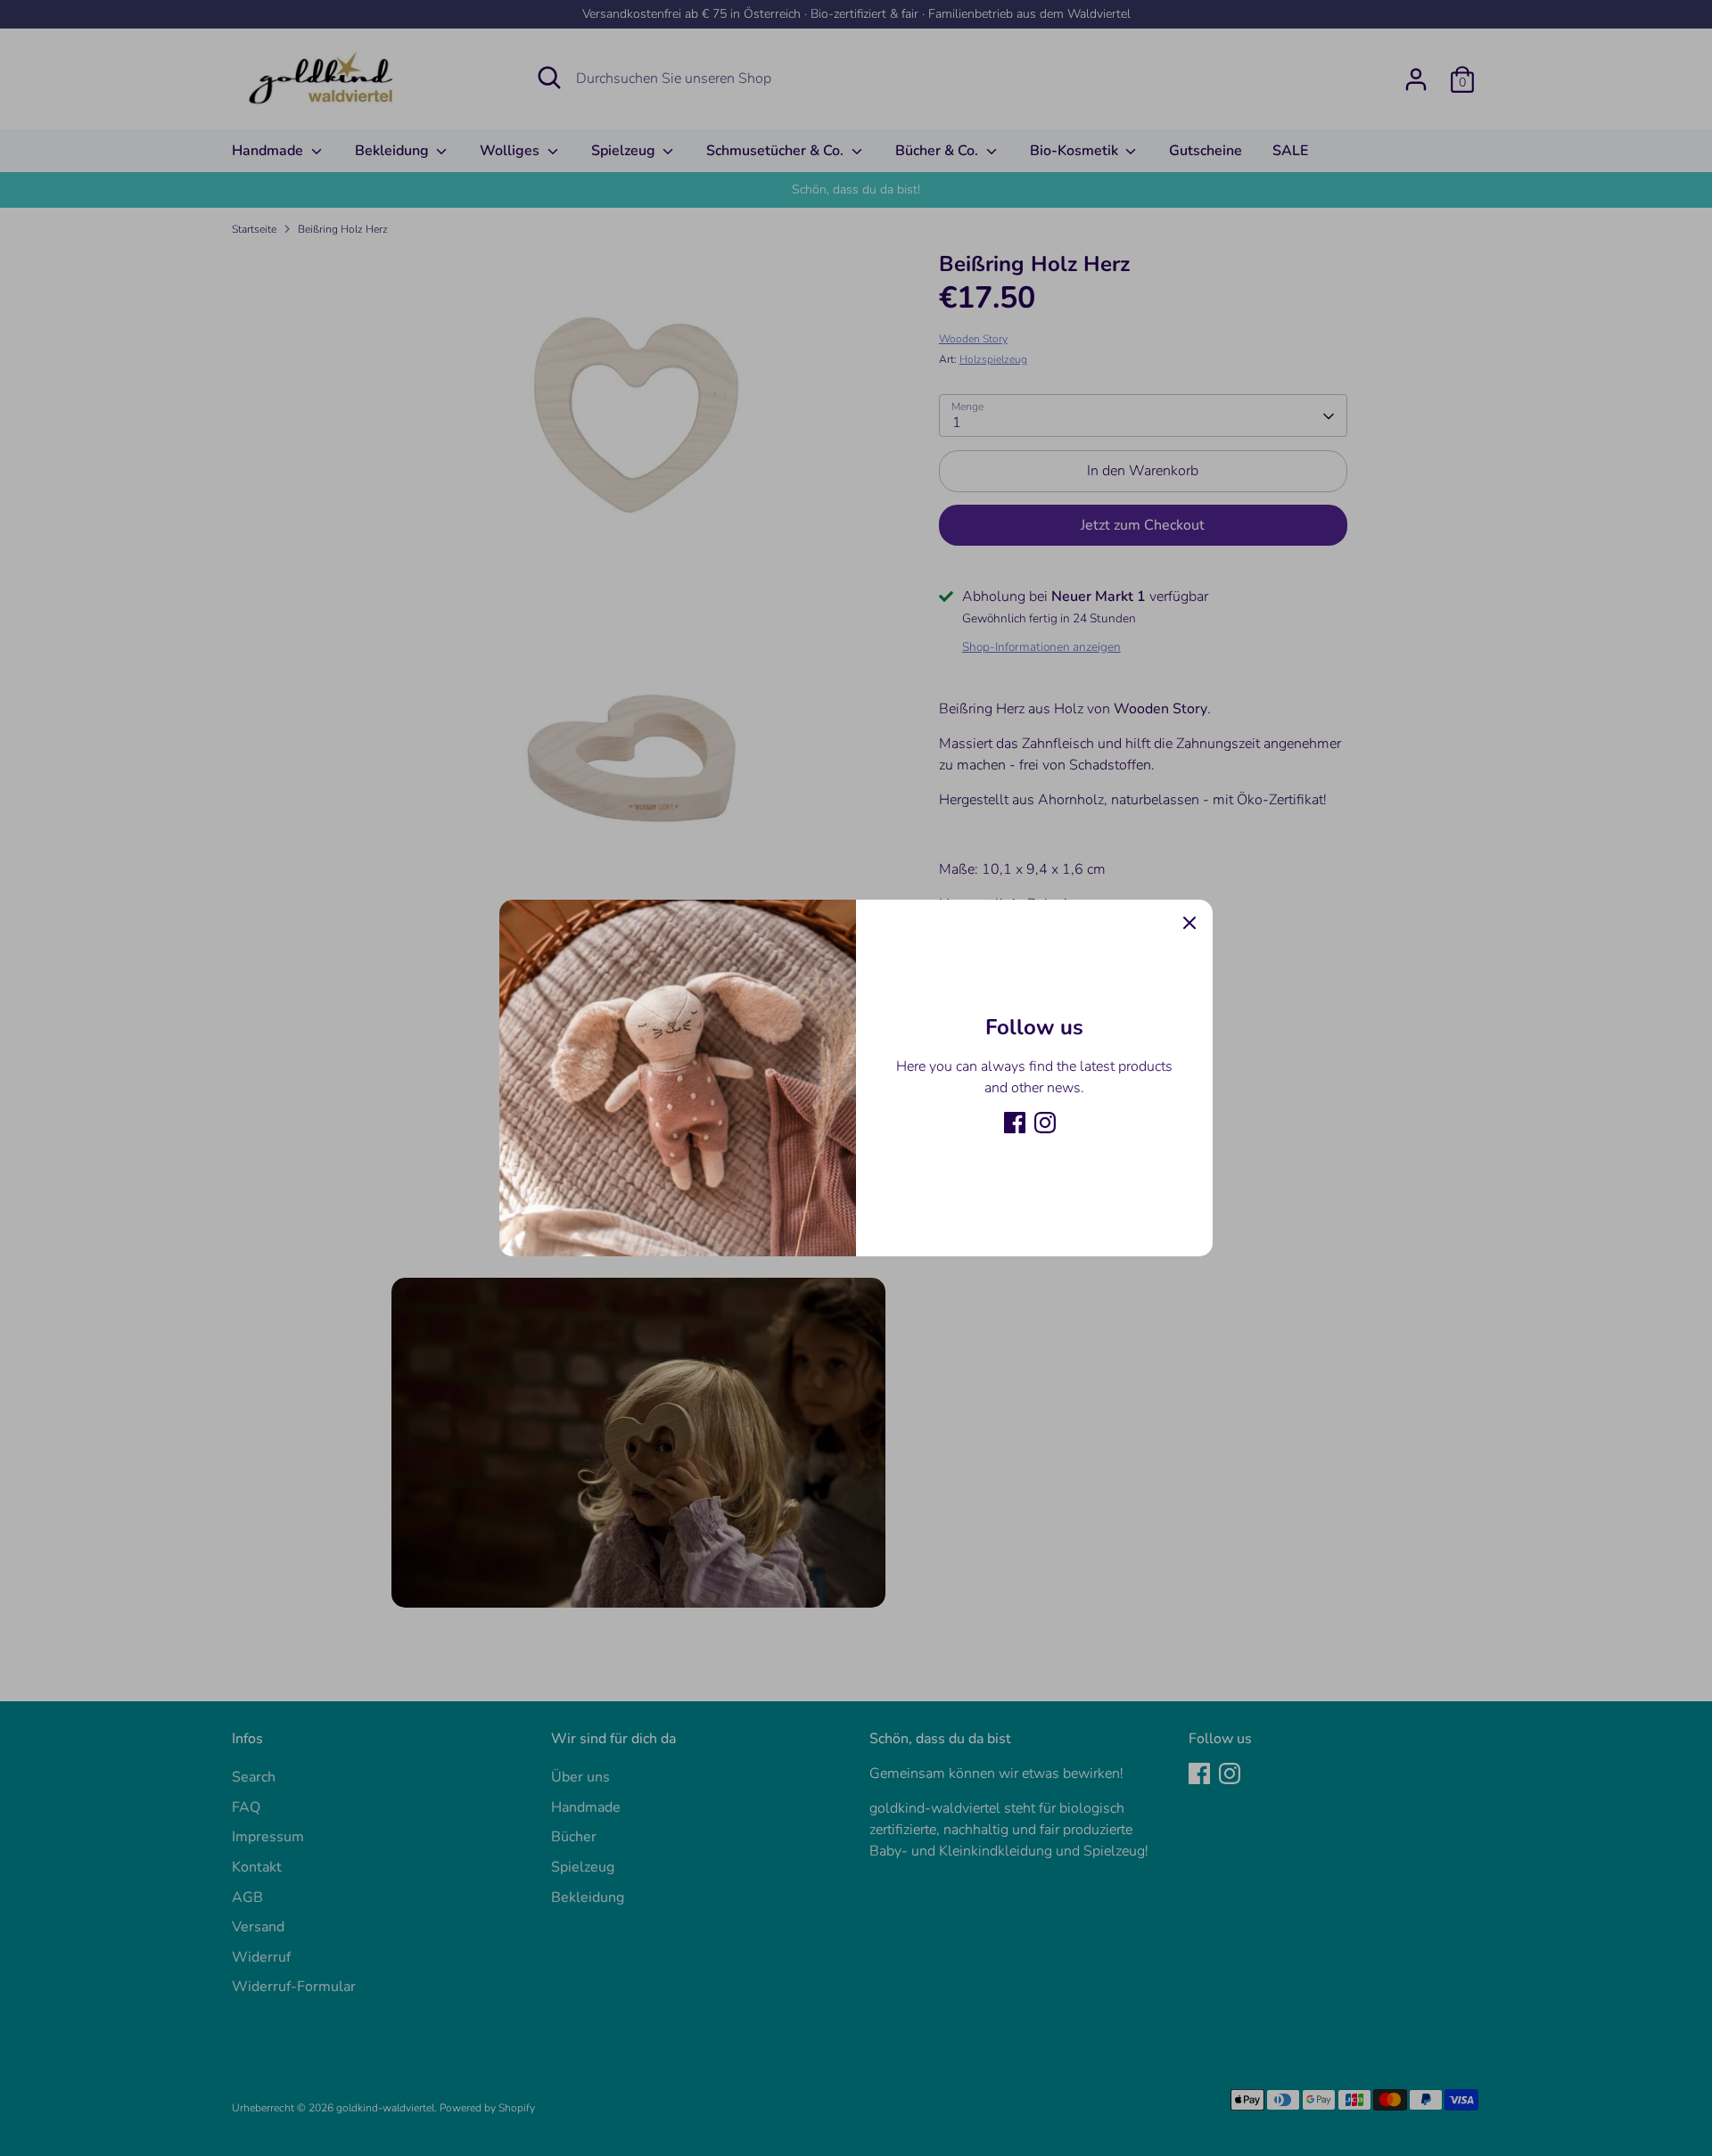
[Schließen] (1189, 923)
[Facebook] (1015, 1123)
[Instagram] (1045, 1123)
